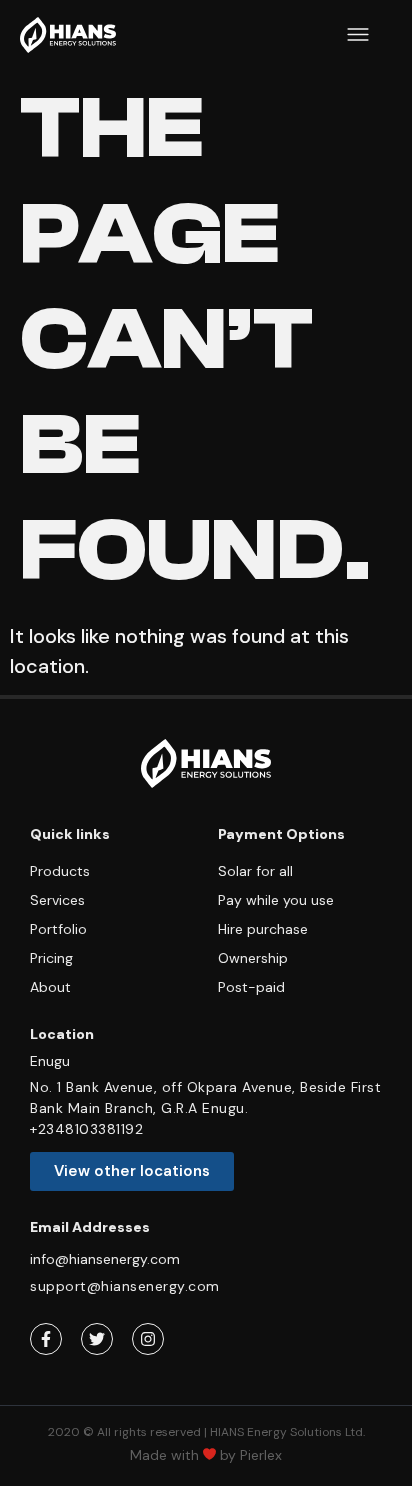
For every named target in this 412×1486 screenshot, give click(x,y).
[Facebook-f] (46, 1339)
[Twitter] (97, 1339)
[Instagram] (148, 1339)
